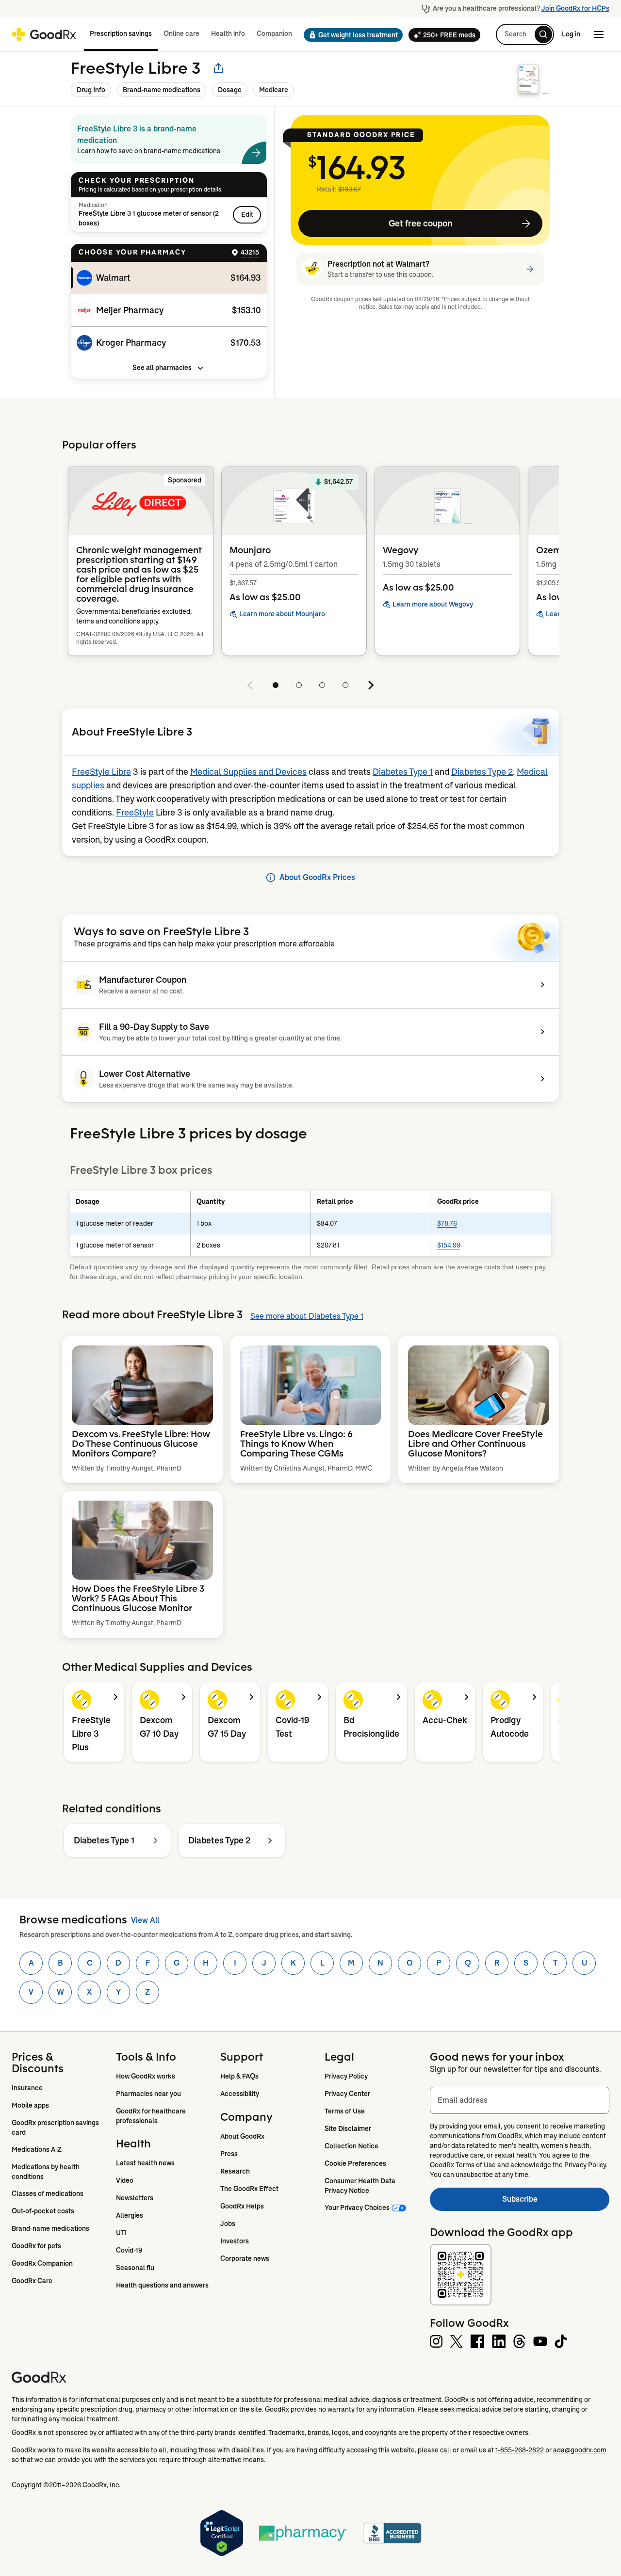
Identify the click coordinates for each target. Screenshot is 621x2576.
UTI (121, 2233)
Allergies (130, 2215)
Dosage (230, 90)
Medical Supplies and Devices (248, 772)
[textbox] (520, 2100)
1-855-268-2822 (520, 2450)
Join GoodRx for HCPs (575, 8)
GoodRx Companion (42, 2263)
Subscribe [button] (556, 2202)
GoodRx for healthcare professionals (152, 2116)
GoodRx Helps (242, 2206)
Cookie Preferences (355, 2163)
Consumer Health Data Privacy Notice (361, 2186)
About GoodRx (242, 2136)
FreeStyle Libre (101, 772)
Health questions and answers (162, 2285)
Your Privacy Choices (357, 2208)
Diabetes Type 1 (403, 772)
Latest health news (145, 2163)
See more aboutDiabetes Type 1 (307, 1316)
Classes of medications (48, 2193)
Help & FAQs (239, 2076)
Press (229, 2154)
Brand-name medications (162, 90)
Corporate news (245, 2258)
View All (145, 1920)
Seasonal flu (135, 2268)
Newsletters (135, 2198)
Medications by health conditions (46, 2172)
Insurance (27, 2088)
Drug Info (91, 90)
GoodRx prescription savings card (56, 2128)
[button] (350, 35)
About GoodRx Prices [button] (317, 877)
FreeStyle (135, 813)
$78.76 (447, 1223)
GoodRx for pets (36, 2246)
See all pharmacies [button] (162, 368)
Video (125, 2180)
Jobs (228, 2224)
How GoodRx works (146, 2076)
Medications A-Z (37, 2149)
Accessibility (240, 2094)
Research (235, 2171)
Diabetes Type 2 (482, 772)
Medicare (274, 90)
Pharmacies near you (148, 2094)
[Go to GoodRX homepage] (44, 34)
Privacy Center (347, 2094)
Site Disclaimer (348, 2128)
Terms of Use (345, 2111)
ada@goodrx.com (580, 2450)
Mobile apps (30, 2105)
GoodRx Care (32, 2281)
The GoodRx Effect (249, 2189)
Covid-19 (129, 2250)
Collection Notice (351, 2146)
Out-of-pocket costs (43, 2211)
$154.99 (449, 1245)
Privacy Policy (346, 2076)
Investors (235, 2241)
